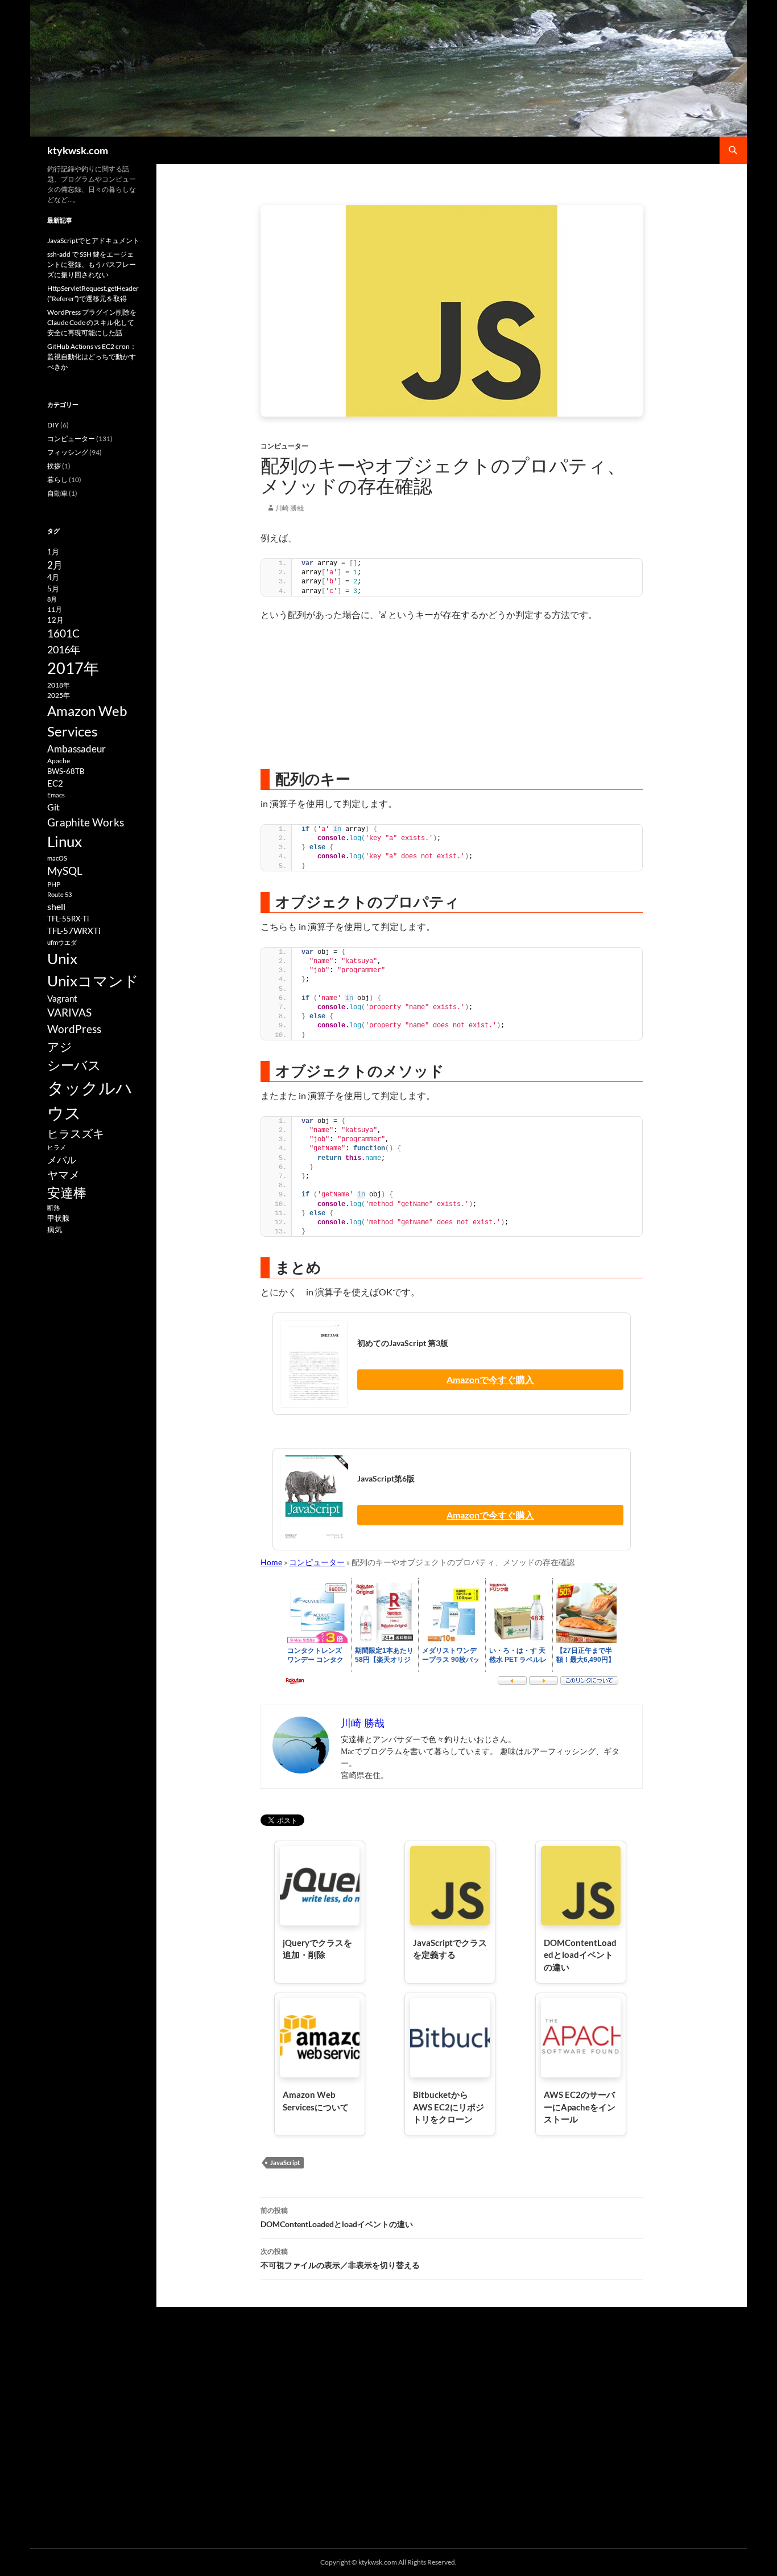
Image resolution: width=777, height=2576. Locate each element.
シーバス (74, 1065)
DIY (53, 425)
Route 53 (59, 894)
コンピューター (284, 446)
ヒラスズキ (76, 1133)
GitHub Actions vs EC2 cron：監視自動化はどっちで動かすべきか (92, 357)
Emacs (56, 795)
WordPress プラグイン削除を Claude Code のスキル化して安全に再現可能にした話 (92, 322)
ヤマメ (63, 1174)
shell (56, 906)
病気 (55, 1229)
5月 (53, 589)
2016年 (64, 649)
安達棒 (67, 1192)
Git (53, 807)
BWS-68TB (66, 771)
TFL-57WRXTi (74, 931)
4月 (53, 577)
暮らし (57, 480)
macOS (57, 858)
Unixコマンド (93, 981)
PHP (54, 884)
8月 (52, 599)
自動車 (57, 493)
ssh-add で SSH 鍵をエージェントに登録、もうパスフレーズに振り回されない (92, 264)
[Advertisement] (452, 695)
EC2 (55, 783)
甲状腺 (58, 1218)
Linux (65, 841)
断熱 (53, 1207)
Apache (59, 761)
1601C (63, 633)
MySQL (65, 871)
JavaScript (285, 2163)
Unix (62, 958)
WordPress (74, 1029)
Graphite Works (86, 822)
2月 (55, 565)
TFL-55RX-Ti (68, 919)
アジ (60, 1046)
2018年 (59, 685)
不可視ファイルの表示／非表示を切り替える (340, 2258)
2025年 (59, 695)
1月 (53, 552)
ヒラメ (57, 1147)
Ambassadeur (77, 749)
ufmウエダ (62, 942)
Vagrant (62, 998)
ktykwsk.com (78, 150)
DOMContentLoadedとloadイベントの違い (337, 2217)
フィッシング (68, 452)
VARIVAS (69, 1012)
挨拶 (54, 466)
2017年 (73, 668)
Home (271, 1562)
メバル (62, 1160)
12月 (55, 620)
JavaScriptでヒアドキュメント (93, 240)
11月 (55, 609)
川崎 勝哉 (290, 508)
